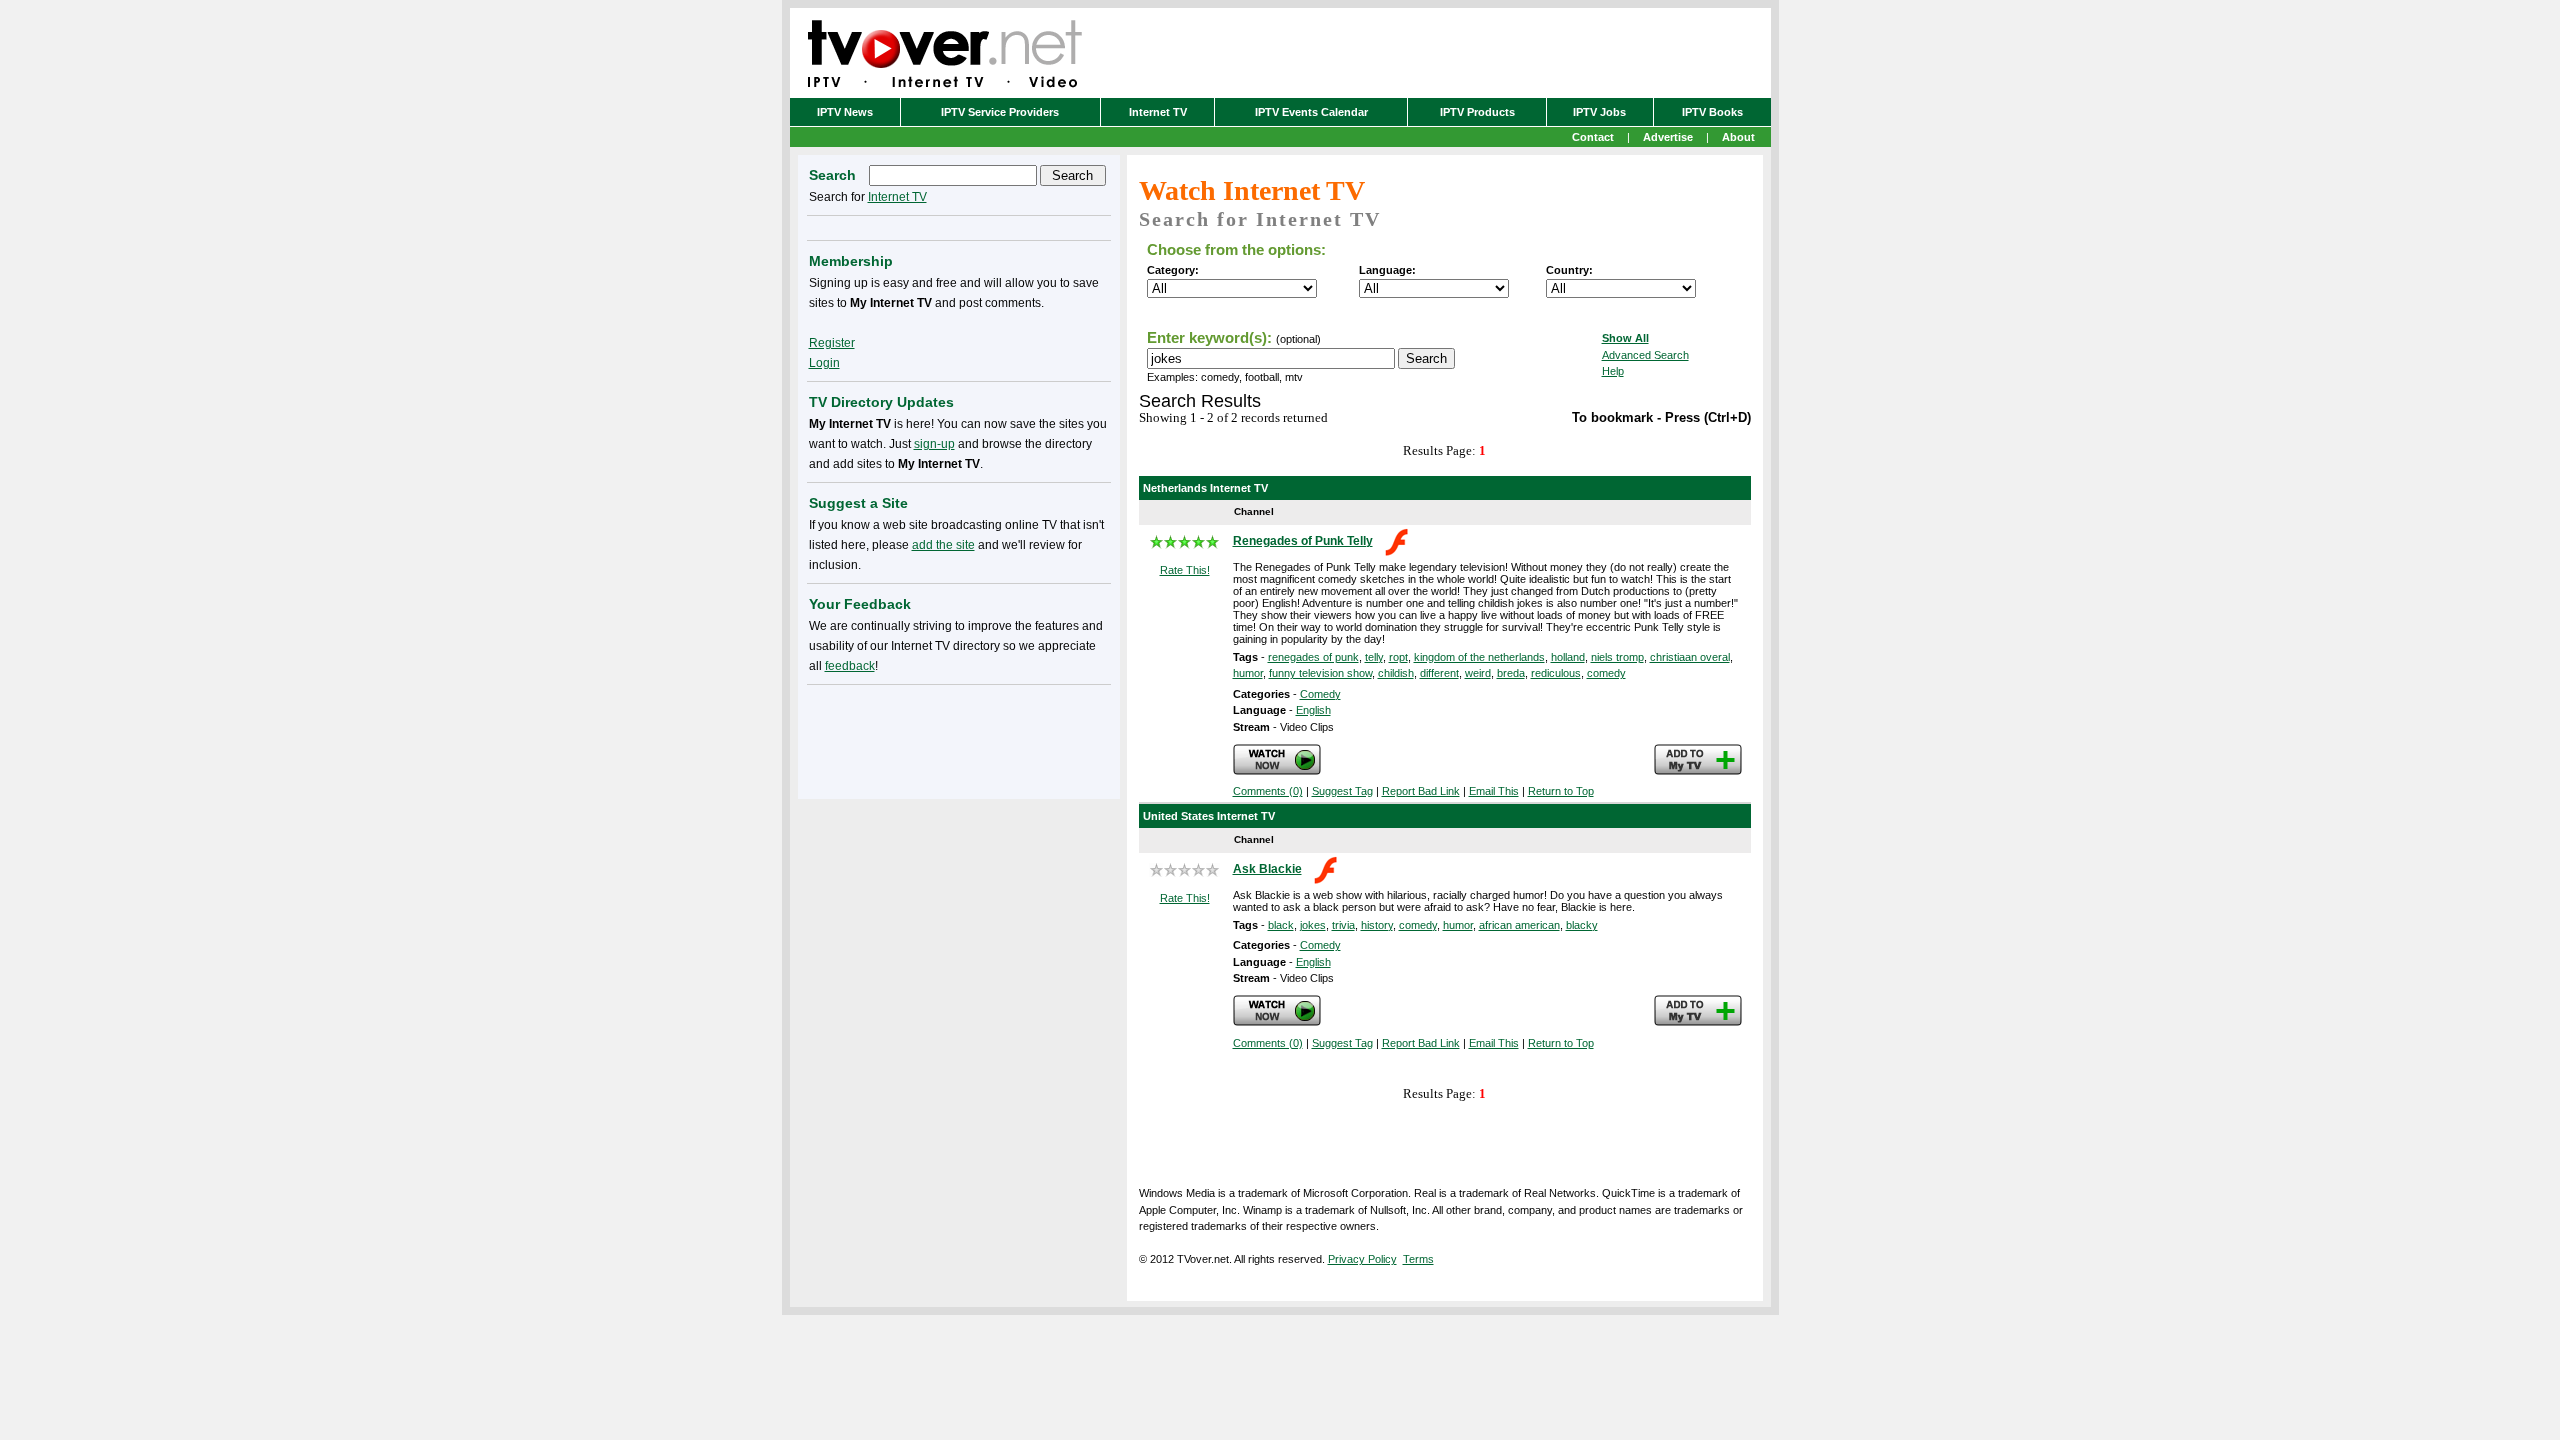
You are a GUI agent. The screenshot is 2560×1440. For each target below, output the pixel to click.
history (1377, 925)
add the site (943, 545)
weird (1478, 673)
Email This (1494, 791)
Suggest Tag (1342, 791)
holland (1568, 657)
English (1313, 710)
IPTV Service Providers (1000, 112)
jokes (1313, 925)
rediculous (1556, 673)
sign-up (934, 444)
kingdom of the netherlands (1479, 657)
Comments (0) (1268, 791)
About (1738, 137)
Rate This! (1185, 570)
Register (832, 343)
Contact (1593, 137)
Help (1613, 371)
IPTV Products (1477, 112)
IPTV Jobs (1599, 112)
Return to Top (1561, 791)
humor (1248, 673)
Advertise (1668, 137)
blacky (1582, 925)
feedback (850, 666)
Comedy (1320, 694)
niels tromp (1617, 657)
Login (824, 363)
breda (1511, 673)
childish (1396, 673)
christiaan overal (1690, 657)
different (1439, 673)
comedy (1606, 673)
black (1281, 925)
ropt (1398, 657)
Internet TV (1158, 112)
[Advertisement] (959, 738)
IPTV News (845, 112)
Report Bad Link (1421, 791)
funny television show (1320, 673)
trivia (1343, 925)
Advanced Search (1645, 355)
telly (1374, 657)
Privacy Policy (1362, 1259)
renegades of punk (1313, 657)
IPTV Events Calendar (1311, 112)
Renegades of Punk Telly (1303, 541)
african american (1519, 925)
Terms (1418, 1259)
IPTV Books (1712, 112)
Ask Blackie (1267, 869)
